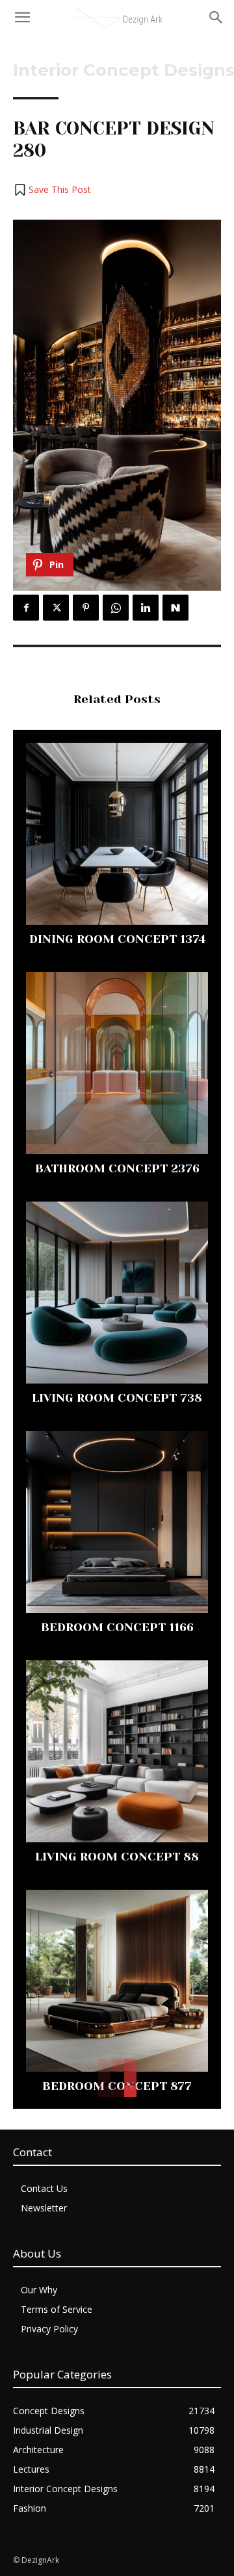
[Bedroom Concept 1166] (117, 1522)
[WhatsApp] (116, 608)
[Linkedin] (146, 608)
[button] (52, 190)
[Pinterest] (86, 608)
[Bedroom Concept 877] (117, 1981)
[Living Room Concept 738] (117, 1293)
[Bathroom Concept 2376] (117, 1063)
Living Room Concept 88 (117, 1857)
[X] (56, 608)
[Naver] (175, 608)
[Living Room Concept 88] (117, 1751)
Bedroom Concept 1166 (117, 1627)
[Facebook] (26, 608)
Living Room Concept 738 (117, 1398)
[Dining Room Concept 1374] (117, 834)
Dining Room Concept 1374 (117, 939)
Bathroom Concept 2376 (117, 1168)
